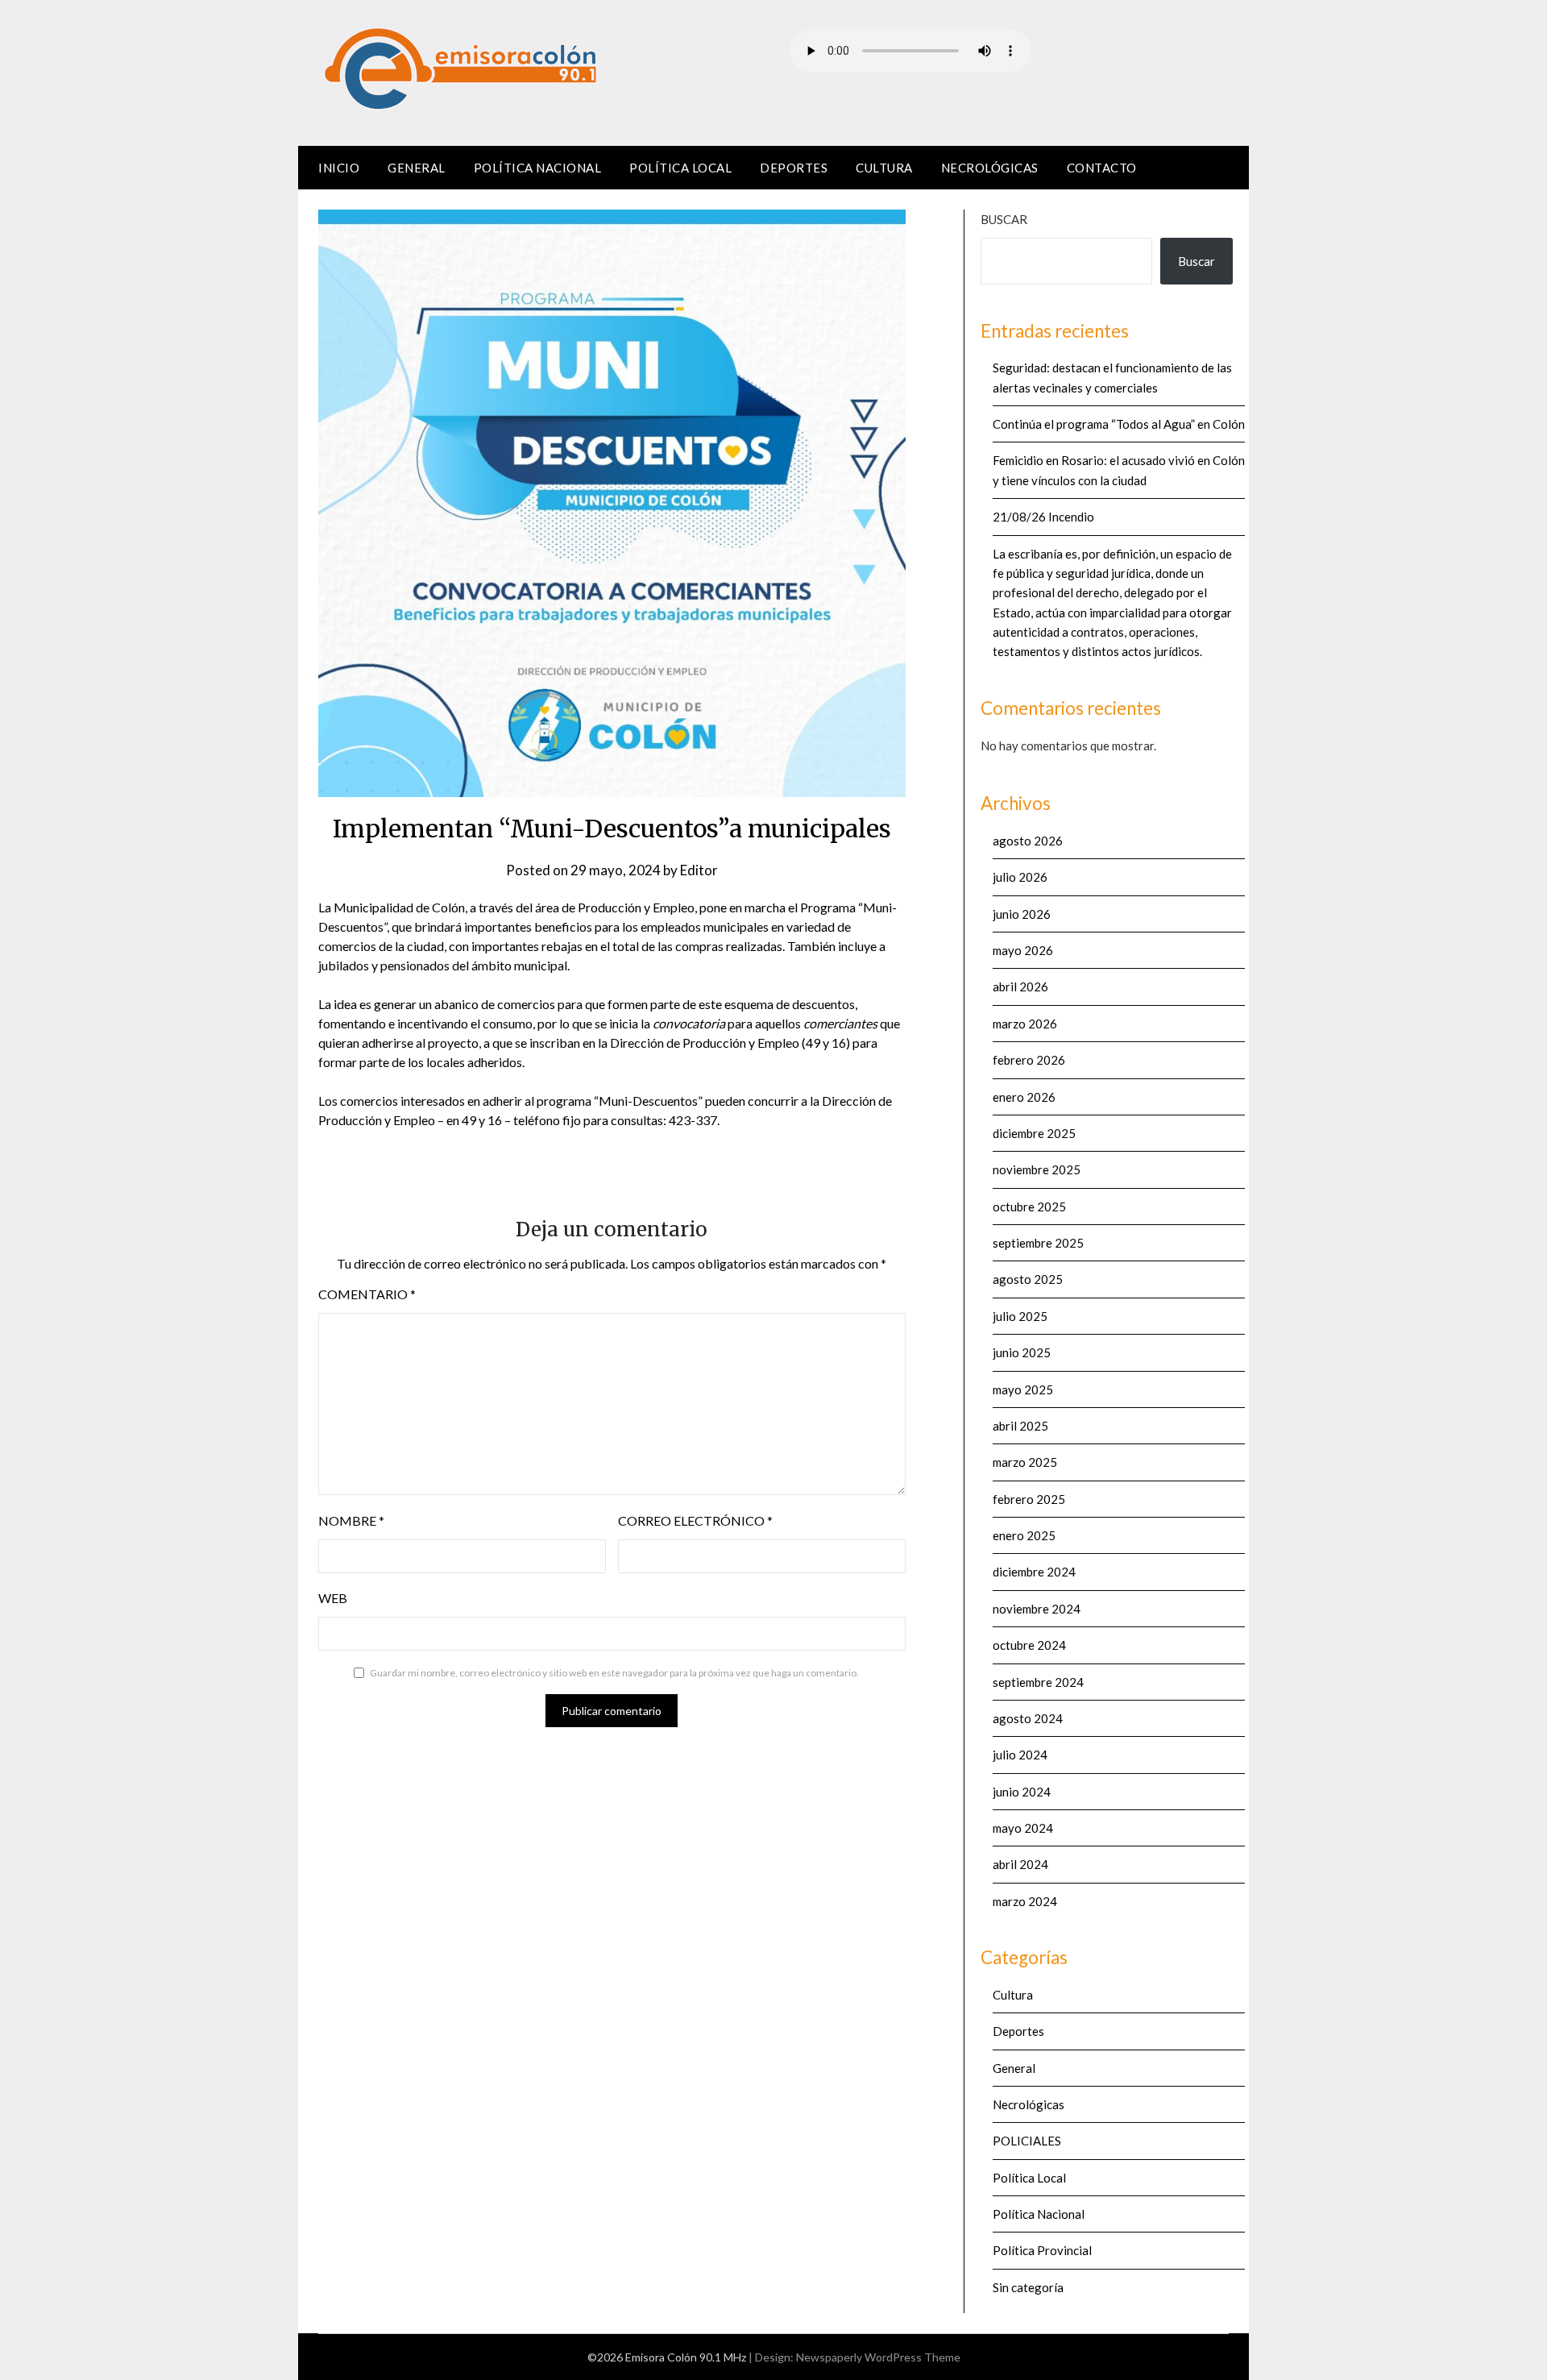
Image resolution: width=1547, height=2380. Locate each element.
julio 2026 (1020, 877)
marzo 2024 (1025, 1901)
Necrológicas (990, 168)
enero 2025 (1024, 1535)
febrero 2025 (1029, 1499)
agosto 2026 (1028, 841)
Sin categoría (1028, 2287)
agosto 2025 (1028, 1279)
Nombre (351, 1520)
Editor (699, 870)
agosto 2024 (1028, 1718)
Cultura (884, 168)
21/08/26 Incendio (1043, 517)
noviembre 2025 (1037, 1169)
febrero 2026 (1029, 1060)
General (417, 168)
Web (333, 1598)
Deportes (794, 168)
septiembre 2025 (1038, 1243)
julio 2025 (1020, 1316)
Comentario (367, 1294)
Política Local (680, 168)
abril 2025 (1020, 1426)
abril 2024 (1020, 1864)
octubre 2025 (1029, 1207)
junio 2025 (1022, 1352)
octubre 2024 (1029, 1645)
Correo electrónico (695, 1520)
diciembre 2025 (1034, 1133)
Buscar (1004, 219)
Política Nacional (538, 168)
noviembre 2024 (1037, 1609)
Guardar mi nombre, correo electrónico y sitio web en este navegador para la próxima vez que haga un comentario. (614, 1673)
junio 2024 (1022, 1792)
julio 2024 (1020, 1755)
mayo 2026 (1023, 950)
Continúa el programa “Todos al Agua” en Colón (1119, 424)
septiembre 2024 (1038, 1682)
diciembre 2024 (1034, 1572)
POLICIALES (1027, 2141)
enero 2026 (1024, 1097)
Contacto (1102, 168)
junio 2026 (1022, 914)
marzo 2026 (1025, 1024)
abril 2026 (1020, 986)
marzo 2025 (1025, 1462)
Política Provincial (1042, 2250)
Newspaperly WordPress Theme (878, 2357)
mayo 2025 (1023, 1389)
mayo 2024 (1023, 1828)
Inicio (339, 168)
